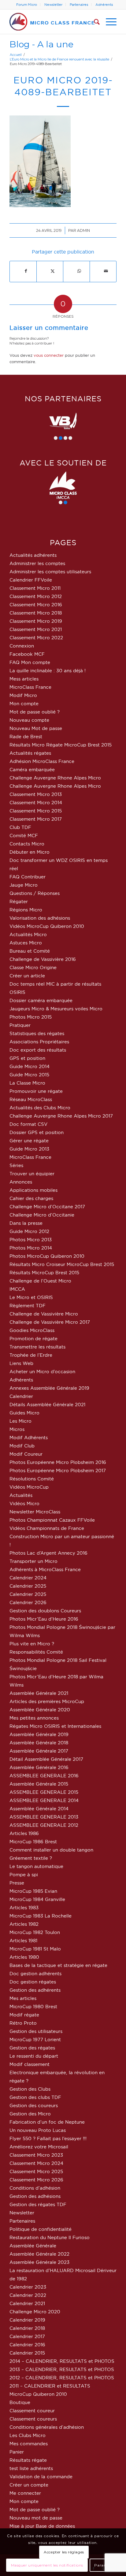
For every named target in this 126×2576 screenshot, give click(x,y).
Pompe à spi (24, 1875)
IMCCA (17, 1289)
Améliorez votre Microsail (39, 2147)
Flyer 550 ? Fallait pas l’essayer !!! (48, 2138)
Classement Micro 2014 (36, 803)
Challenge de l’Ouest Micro (40, 1281)
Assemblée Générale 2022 (39, 2254)
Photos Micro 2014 (31, 1248)
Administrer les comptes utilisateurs (50, 572)
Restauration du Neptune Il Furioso (50, 2237)
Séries (16, 1165)
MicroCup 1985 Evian (33, 1891)
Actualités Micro (28, 934)
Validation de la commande (41, 2477)
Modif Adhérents (29, 1438)
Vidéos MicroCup (29, 1487)
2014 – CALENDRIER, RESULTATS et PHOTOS (62, 2361)
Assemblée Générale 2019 (39, 1734)
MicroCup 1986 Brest (33, 1842)
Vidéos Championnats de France (47, 1528)
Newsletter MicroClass (35, 1512)
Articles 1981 (23, 1941)
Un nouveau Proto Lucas (38, 2130)
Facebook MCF (27, 654)
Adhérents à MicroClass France (45, 1569)
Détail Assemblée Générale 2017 (46, 1759)
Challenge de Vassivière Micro (44, 1314)
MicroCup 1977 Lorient (35, 2040)
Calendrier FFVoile (31, 580)
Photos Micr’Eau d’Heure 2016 (44, 1619)
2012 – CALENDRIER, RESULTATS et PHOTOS (62, 2378)
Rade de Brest (26, 737)
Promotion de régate (33, 1339)
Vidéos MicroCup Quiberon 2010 (47, 926)
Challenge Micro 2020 (35, 2312)
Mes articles (23, 1998)
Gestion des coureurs (34, 2105)
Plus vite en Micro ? (32, 1644)
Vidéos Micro (24, 1503)
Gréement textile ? (31, 1858)
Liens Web (21, 1363)
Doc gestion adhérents (35, 1974)
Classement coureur (32, 2411)
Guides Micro (24, 1413)
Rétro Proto (23, 2023)
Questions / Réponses (35, 893)
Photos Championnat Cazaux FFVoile (52, 1520)
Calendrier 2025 (28, 1586)
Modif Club (22, 1446)
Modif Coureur (26, 1454)
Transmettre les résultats (37, 1347)
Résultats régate (28, 2460)
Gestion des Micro (30, 2114)
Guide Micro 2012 (29, 1231)
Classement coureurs (33, 2419)
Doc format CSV (28, 1124)
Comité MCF (24, 836)
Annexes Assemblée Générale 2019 (49, 1388)
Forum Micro (27, 5)
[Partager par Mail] (106, 271)
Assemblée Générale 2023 (39, 2262)
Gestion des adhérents (35, 1990)
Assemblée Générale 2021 (39, 1693)
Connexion (22, 646)
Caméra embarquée (32, 770)
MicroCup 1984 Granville (37, 1899)
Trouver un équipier (32, 1174)
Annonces (21, 1182)
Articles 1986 (24, 1833)
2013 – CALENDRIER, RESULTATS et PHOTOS (62, 2369)
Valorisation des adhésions (40, 918)
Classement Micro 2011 (35, 588)
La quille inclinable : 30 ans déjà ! (48, 671)
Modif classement (30, 2064)
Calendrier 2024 (28, 1578)
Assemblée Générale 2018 (39, 1743)
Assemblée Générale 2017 (39, 1751)
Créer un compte (29, 2485)
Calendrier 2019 (27, 2320)
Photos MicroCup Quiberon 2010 (47, 1256)
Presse (17, 1883)
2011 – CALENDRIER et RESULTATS (50, 2386)
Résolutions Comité (32, 1479)
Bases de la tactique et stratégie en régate (58, 1965)
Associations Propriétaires (39, 1042)
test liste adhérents (31, 2468)
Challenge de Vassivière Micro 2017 (50, 1322)
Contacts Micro (27, 844)
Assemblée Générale (33, 2246)
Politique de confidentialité (41, 2229)
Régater (19, 901)
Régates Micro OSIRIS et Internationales (55, 1726)
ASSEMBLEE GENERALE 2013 (44, 1817)
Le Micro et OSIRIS (31, 1297)
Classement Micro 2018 (36, 613)
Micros (17, 1429)
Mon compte (24, 704)
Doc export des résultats (38, 1050)
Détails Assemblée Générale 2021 (47, 1405)
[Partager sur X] (53, 271)
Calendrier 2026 (28, 1602)
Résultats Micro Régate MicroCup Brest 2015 (61, 745)
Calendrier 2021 (27, 2303)
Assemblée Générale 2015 (39, 1784)
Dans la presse (26, 1223)
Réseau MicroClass (31, 1099)
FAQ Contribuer (28, 877)
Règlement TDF (28, 1306)
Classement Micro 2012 (36, 596)
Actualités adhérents (33, 555)
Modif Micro (23, 695)
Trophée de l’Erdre (31, 1355)
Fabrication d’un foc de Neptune (47, 2122)
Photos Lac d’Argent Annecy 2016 (48, 1553)
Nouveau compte (29, 720)
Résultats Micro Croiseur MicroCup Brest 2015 (62, 1264)
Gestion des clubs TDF (35, 2097)
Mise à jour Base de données (42, 2526)
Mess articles (24, 679)
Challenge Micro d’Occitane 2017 (47, 1207)
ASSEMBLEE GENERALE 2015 (44, 1792)
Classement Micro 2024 (36, 2163)
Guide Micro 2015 (29, 1075)
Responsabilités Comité (36, 1652)
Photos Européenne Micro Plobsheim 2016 (58, 1462)
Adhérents (104, 5)
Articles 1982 (24, 1924)
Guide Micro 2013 (29, 1149)
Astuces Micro (26, 943)
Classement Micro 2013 (36, 794)
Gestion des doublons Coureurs (45, 1611)
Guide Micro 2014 (30, 1066)
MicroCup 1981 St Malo (35, 1949)
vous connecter (49, 355)
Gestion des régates (32, 2048)
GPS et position (27, 1058)
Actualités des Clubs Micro (40, 1108)
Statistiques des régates (37, 1033)
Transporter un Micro (33, 1561)
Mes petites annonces (34, 1718)
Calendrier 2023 (28, 2287)
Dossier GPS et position (37, 1132)
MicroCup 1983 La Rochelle (41, 1916)
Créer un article (27, 976)
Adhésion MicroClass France (42, 761)
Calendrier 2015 (27, 2353)
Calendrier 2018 (27, 2328)
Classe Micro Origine (33, 967)
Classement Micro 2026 (36, 2180)
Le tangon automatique (36, 1866)
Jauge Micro (24, 885)
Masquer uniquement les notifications (47, 2565)
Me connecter (25, 2493)
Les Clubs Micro (28, 2435)
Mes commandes (29, 2444)
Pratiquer (20, 1025)
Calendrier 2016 (27, 2345)
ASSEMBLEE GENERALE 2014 (44, 1800)
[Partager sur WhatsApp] (79, 271)
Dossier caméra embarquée (41, 1000)
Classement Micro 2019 (36, 621)
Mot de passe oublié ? (35, 712)
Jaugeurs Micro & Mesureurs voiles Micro (56, 1009)
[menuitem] (27, 5)
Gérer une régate (29, 1141)
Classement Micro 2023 (36, 2155)
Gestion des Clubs (30, 2089)
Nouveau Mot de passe (36, 728)
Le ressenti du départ (34, 2056)
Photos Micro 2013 (31, 1240)
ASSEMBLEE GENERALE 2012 (44, 1825)
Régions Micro (26, 910)
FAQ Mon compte (30, 662)
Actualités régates (30, 753)
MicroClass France (30, 687)
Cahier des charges (31, 1198)
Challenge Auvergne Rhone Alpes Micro (55, 778)
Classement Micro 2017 (36, 819)
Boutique (20, 2402)
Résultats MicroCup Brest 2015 (44, 1273)
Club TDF (20, 827)
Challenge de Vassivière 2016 (43, 959)
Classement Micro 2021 (36, 629)
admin (83, 230)
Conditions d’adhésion (35, 2188)
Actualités (21, 1495)
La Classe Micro (27, 1083)
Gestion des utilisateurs (36, 2031)
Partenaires (79, 5)
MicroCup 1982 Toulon (35, 1932)
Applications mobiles (33, 1190)
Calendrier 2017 (27, 2336)
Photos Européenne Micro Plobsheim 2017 (58, 1470)
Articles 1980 (24, 1957)
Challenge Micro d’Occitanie (42, 1215)
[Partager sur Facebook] (26, 271)
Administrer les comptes (37, 563)
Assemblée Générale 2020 (40, 1710)
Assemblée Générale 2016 (39, 1767)
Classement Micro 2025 (36, 2171)
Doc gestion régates (33, 1982)
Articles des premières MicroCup (47, 1701)
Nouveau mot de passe (36, 2518)
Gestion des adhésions (35, 2196)
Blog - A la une (41, 44)
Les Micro (20, 1421)
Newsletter (53, 5)
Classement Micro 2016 (36, 605)
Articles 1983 (24, 1908)
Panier (17, 2452)
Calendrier (21, 1396)
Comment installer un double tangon (51, 1850)
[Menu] (108, 22)
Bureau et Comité (30, 951)
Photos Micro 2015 (31, 1017)
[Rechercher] (94, 22)
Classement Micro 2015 (36, 811)
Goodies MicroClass (32, 1330)
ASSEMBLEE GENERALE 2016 (44, 1776)
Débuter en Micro (30, 852)
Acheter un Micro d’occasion (42, 1372)
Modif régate (24, 2015)
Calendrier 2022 (28, 2295)
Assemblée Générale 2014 (39, 1809)
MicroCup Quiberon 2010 (38, 2394)
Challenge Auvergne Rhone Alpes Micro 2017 (61, 1116)
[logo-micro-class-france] (52, 22)
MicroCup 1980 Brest (33, 2007)
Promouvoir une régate (36, 1091)
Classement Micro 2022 (36, 638)
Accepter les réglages (64, 2552)
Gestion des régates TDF (38, 2204)
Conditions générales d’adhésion (47, 2427)
